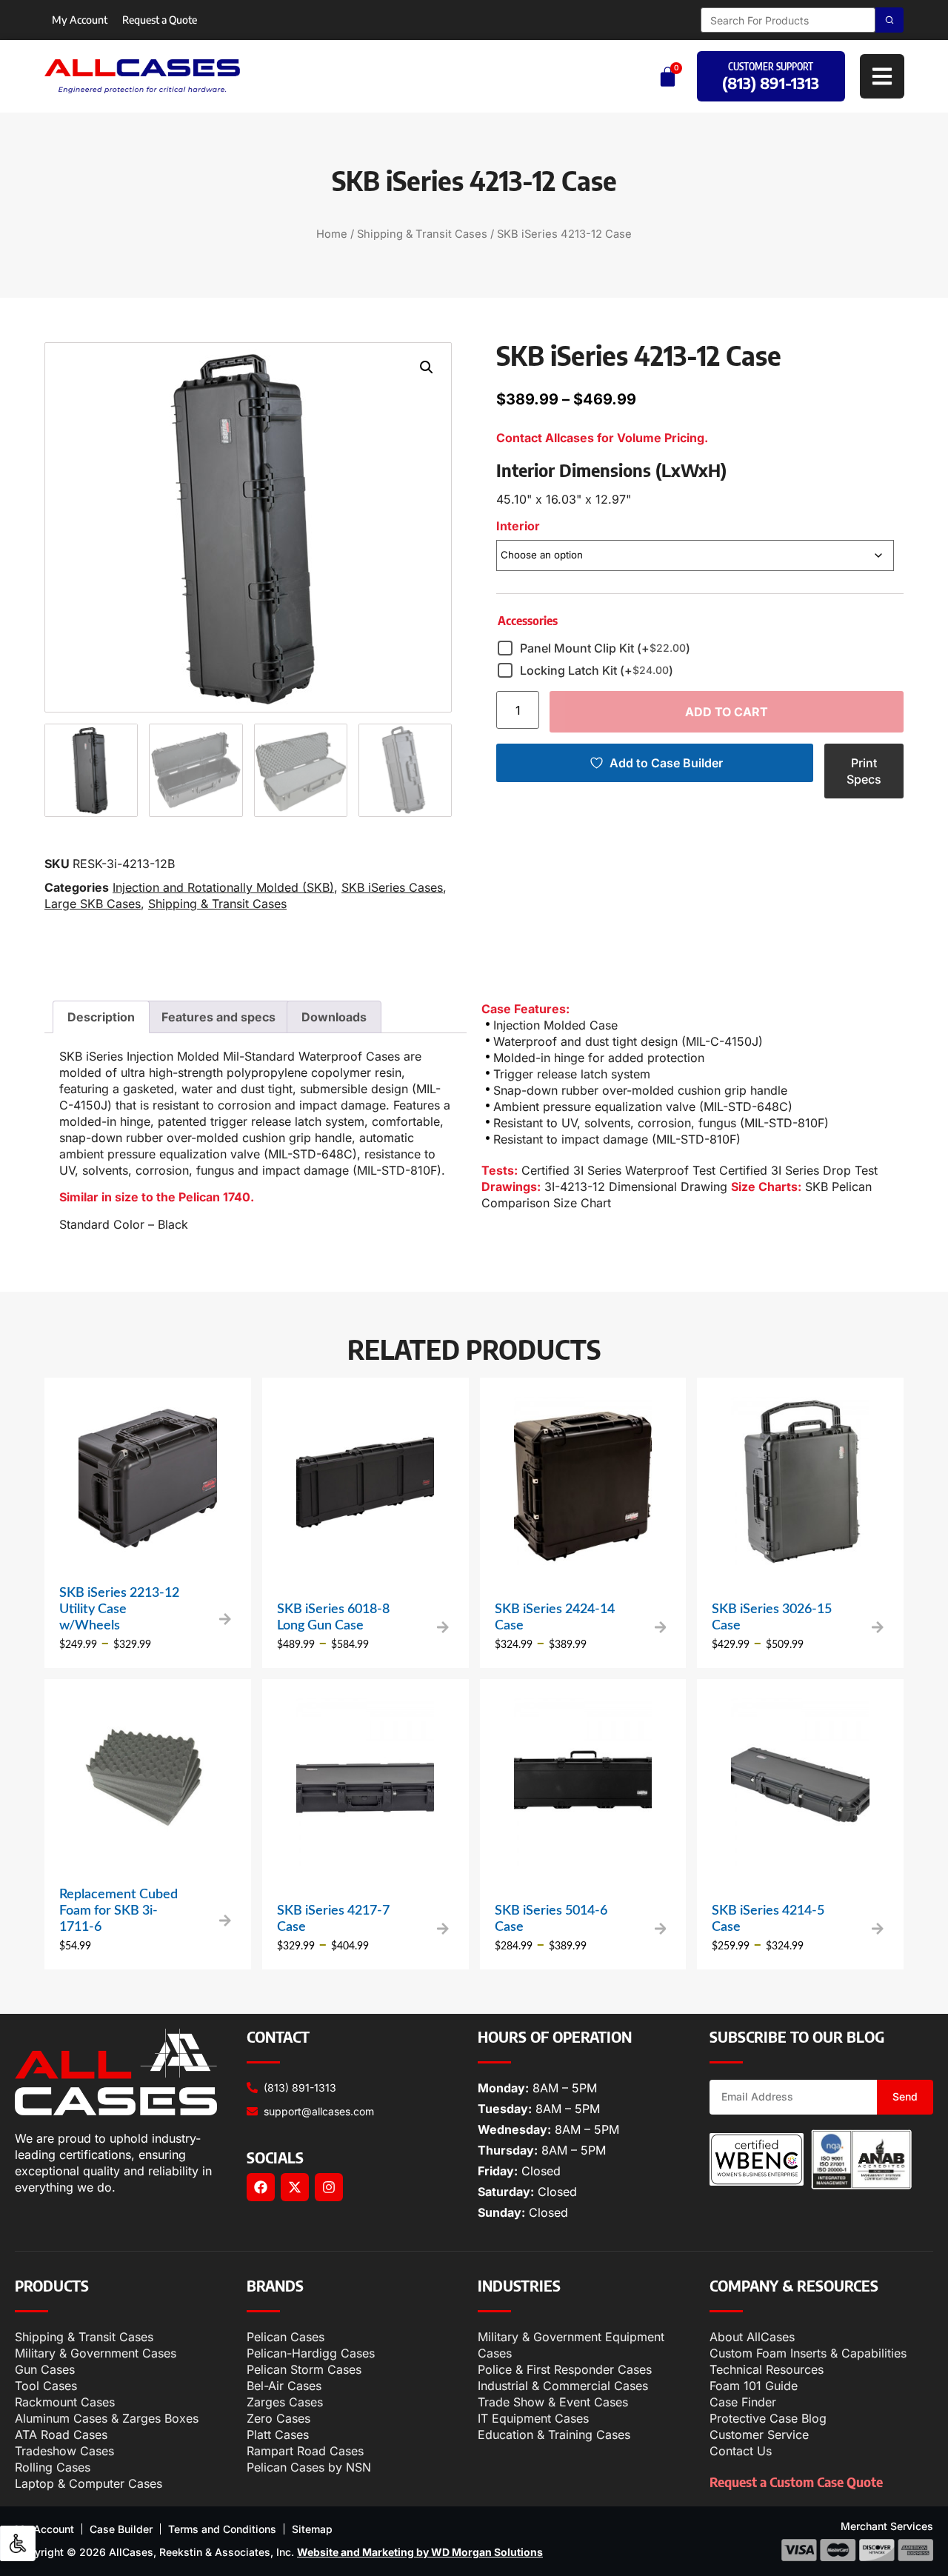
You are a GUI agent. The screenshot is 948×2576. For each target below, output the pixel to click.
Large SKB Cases (93, 904)
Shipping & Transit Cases (422, 234)
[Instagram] (329, 2187)
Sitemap (312, 2529)
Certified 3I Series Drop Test (798, 1170)
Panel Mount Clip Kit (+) (605, 648)
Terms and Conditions (222, 2529)
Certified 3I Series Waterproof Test (618, 1170)
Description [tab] (101, 1017)
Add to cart (727, 712)
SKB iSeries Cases (392, 887)
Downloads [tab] (334, 1017)
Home (332, 234)
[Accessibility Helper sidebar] (18, 2543)
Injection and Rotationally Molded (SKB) (223, 887)
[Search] (889, 20)
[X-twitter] (295, 2187)
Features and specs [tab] (218, 1017)
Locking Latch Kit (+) (597, 670)
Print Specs (864, 771)
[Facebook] (261, 2187)
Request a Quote (160, 20)
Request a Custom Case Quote (796, 2482)
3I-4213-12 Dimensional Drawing (636, 1187)
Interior (518, 526)
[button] (427, 367)
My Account (80, 20)
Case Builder (121, 2529)
